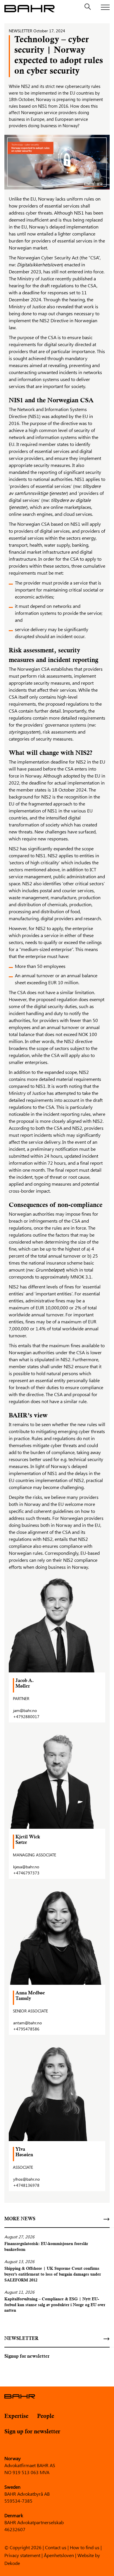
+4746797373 (26, 1873)
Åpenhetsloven (59, 2555)
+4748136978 (26, 2185)
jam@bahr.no (25, 1710)
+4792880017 (26, 1717)
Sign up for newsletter (32, 2432)
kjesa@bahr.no (26, 1867)
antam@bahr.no (27, 2023)
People (46, 2416)
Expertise (16, 2416)
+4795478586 (26, 2029)
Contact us (56, 2547)
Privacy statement (22, 2555)
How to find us (85, 2547)
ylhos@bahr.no (26, 2179)
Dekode (12, 2563)
